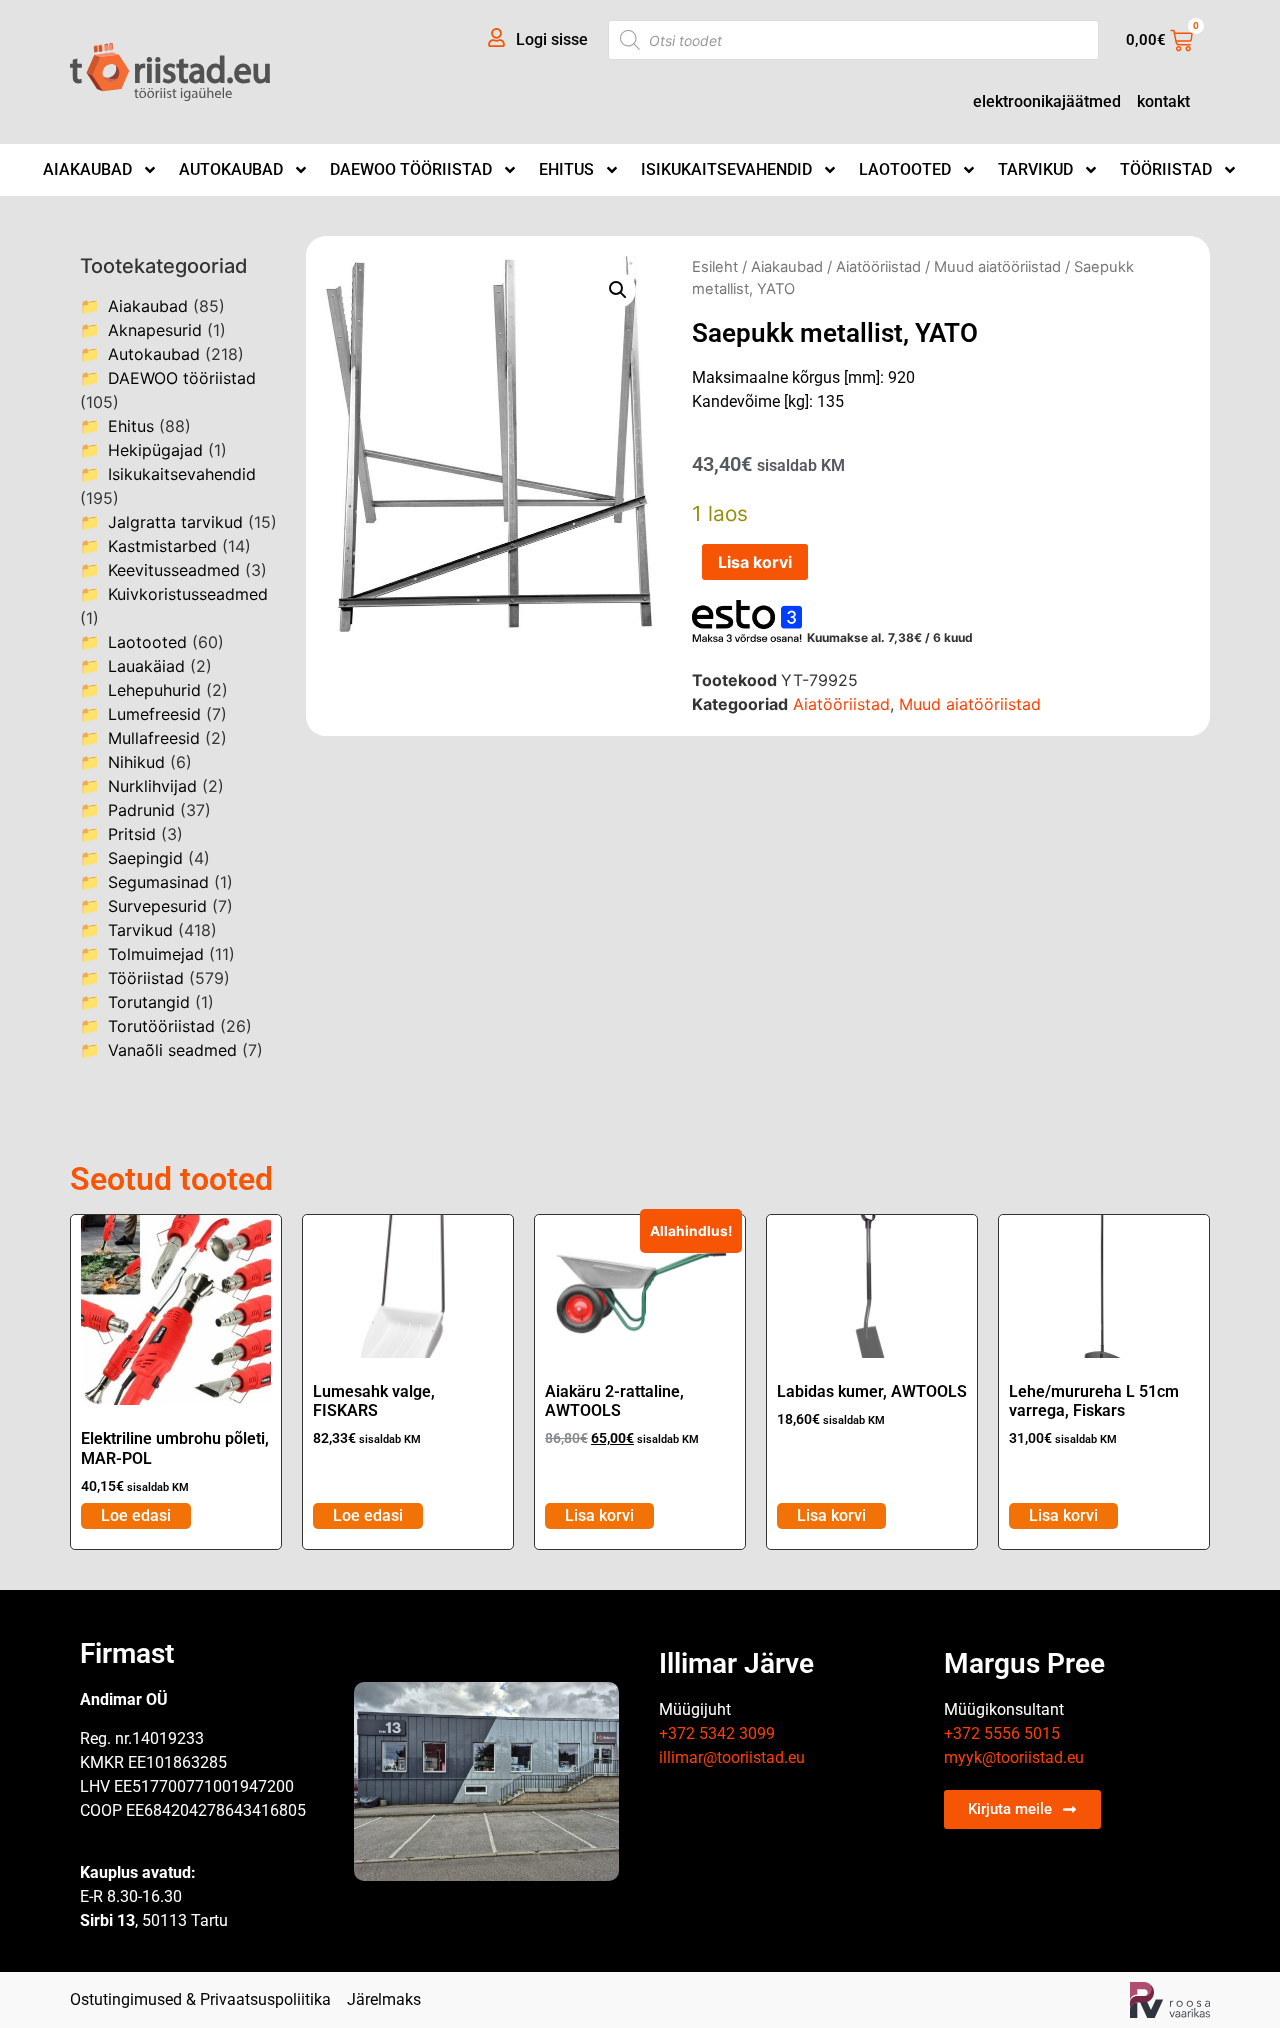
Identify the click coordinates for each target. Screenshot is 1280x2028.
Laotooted (905, 169)
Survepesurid (157, 906)
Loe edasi (136, 1515)
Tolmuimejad (156, 954)
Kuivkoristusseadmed (188, 594)
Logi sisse (552, 39)
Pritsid (132, 834)
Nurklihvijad (152, 786)
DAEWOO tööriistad (411, 169)
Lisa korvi (755, 562)
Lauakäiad (146, 666)
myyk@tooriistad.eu (1014, 1757)
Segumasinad (158, 882)
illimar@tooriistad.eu (732, 1757)
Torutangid (149, 1002)
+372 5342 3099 (717, 1733)
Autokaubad (231, 169)
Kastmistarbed (162, 546)
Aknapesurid (155, 330)
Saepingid (145, 858)
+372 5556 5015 (1002, 1733)
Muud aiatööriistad (997, 267)
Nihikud (136, 762)
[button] (618, 290)
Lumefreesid (154, 714)
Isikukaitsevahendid (726, 169)
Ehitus (566, 169)
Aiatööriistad (878, 267)
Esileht (715, 267)
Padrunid (141, 810)
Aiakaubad (87, 169)
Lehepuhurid (154, 690)
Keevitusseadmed (174, 570)
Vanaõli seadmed (172, 1050)
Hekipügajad (155, 450)
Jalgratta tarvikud (175, 522)
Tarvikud (1035, 169)
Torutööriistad (161, 1026)
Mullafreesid (154, 738)
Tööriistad (1166, 169)
